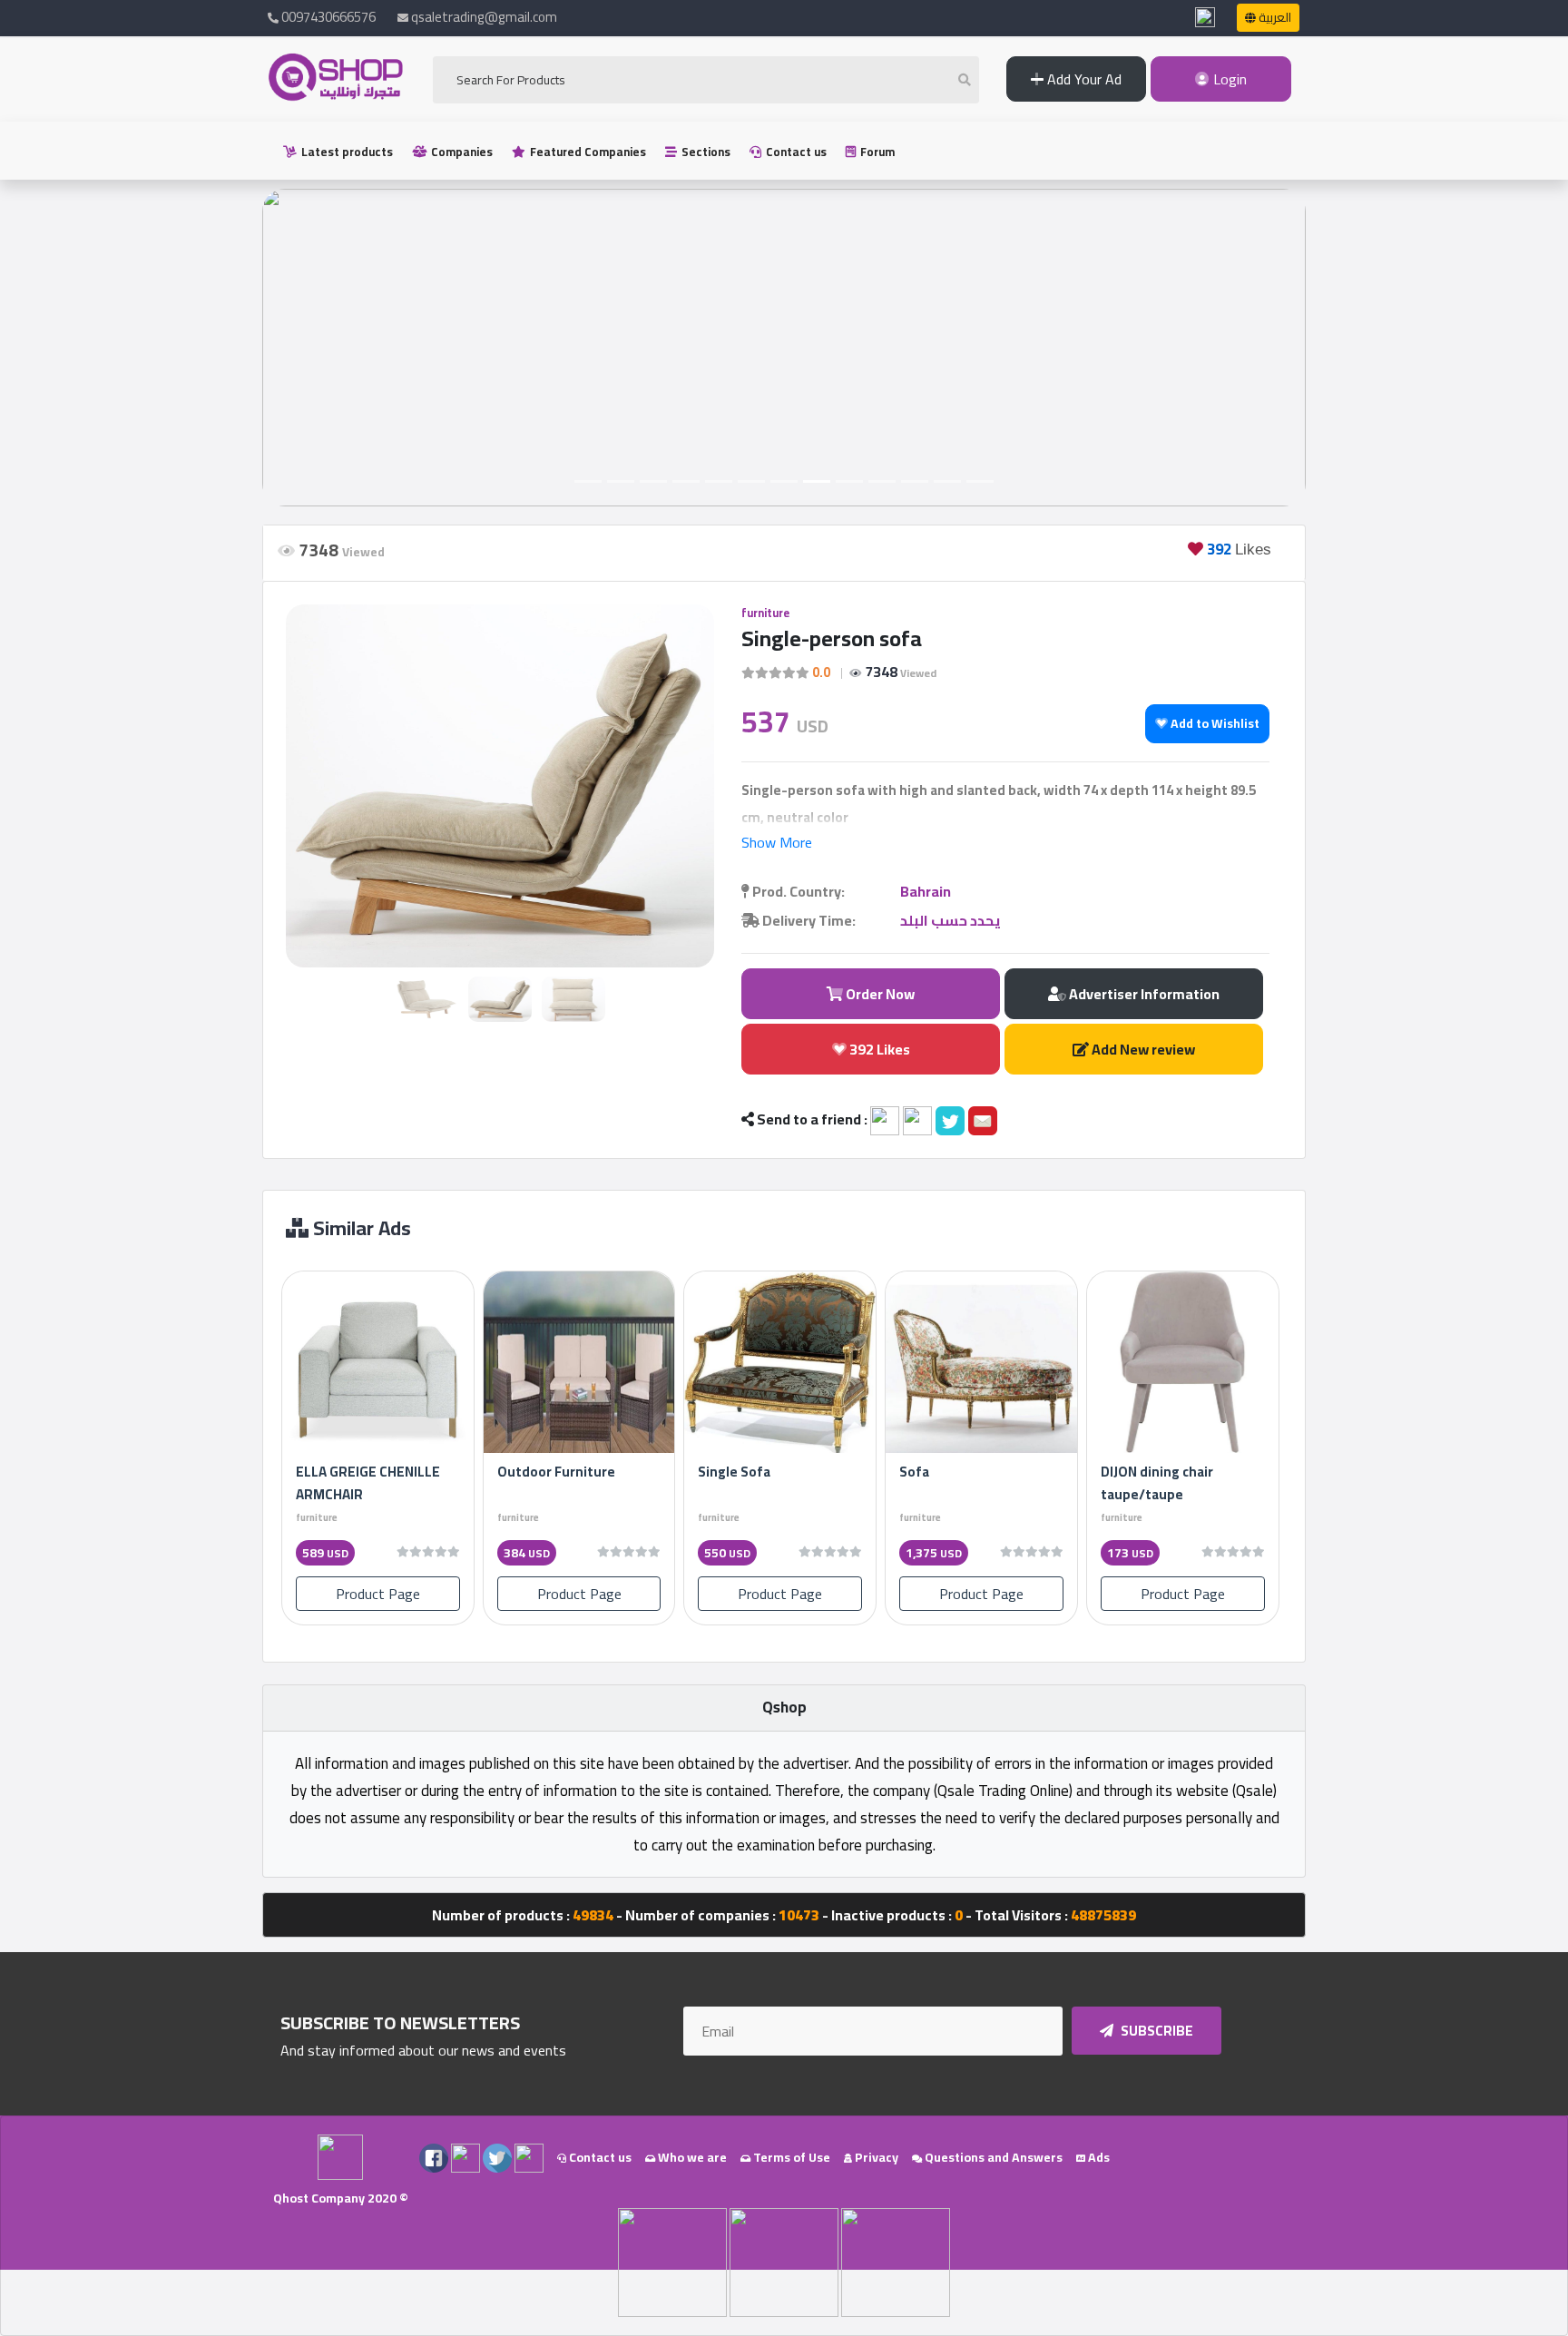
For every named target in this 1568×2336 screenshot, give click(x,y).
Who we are (691, 2157)
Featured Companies (587, 152)
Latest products (346, 152)
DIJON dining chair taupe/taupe (1157, 1483)
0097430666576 (327, 17)
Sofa (914, 1472)
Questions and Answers (992, 2157)
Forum (876, 152)
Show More (777, 842)
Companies (461, 152)
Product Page (378, 1594)
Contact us (795, 152)
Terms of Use (790, 2157)
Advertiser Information (1143, 994)
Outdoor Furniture (556, 1472)
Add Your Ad (1083, 79)
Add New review (1142, 1049)
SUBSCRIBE (1156, 2031)
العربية (1274, 17)
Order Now (879, 994)
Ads (1098, 2157)
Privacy (875, 2157)
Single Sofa (734, 1472)
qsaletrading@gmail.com (484, 17)
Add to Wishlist (1214, 723)
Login (1228, 79)
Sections (705, 152)
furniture (765, 613)
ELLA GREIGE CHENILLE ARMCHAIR (368, 1483)
